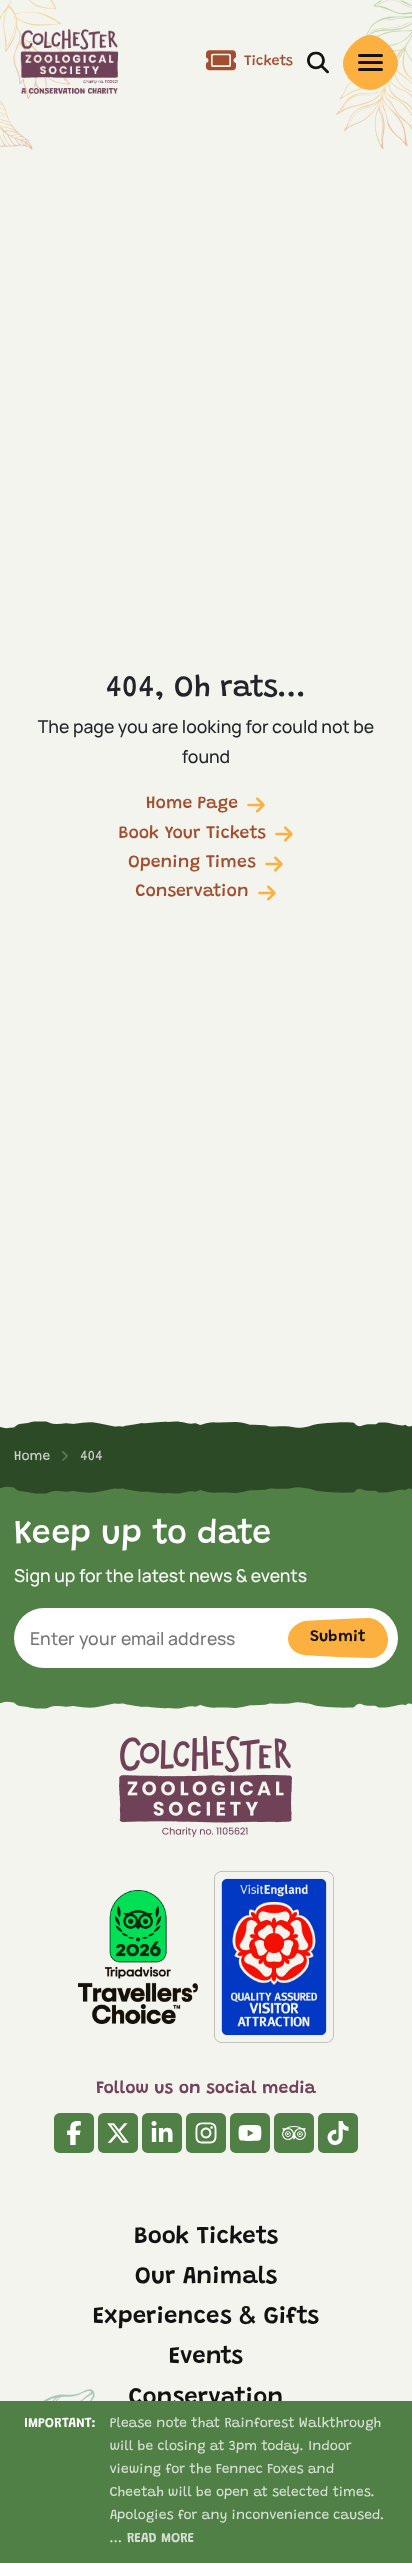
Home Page (192, 804)
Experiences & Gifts (206, 2318)
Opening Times (192, 863)
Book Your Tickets (192, 834)
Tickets (268, 61)
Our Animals (206, 2278)
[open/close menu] (370, 62)
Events (206, 2358)
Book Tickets (206, 2238)
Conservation (191, 892)
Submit (338, 1637)
